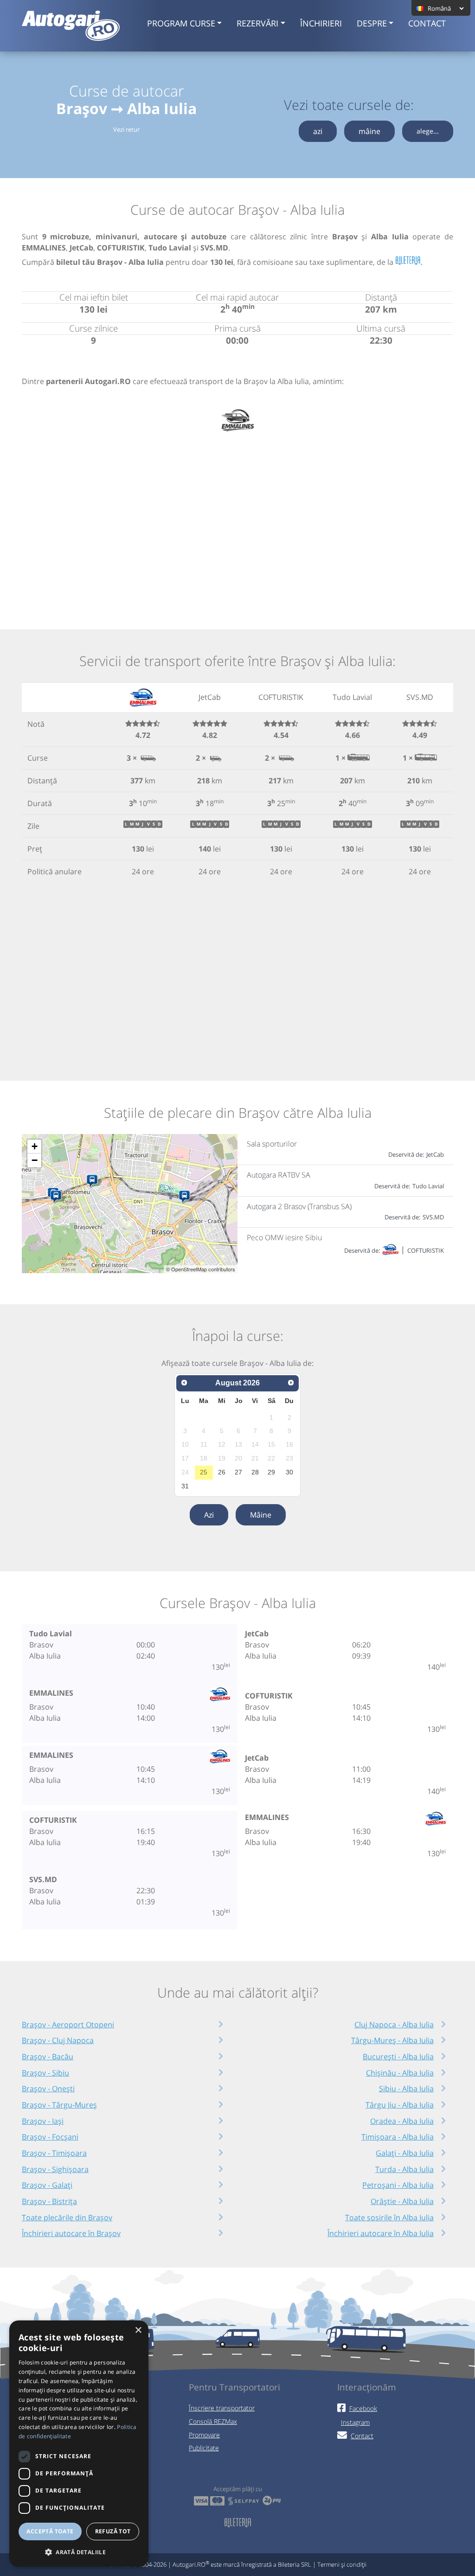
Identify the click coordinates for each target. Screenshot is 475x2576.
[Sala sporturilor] (186, 1197)
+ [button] (35, 1146)
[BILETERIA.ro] (408, 261)
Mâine (261, 1515)
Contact (427, 23)
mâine (369, 131)
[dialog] (79, 2444)
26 (222, 1472)
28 (255, 1472)
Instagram (355, 2422)
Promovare (204, 2435)
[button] (79, 2552)
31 (185, 1486)
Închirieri (321, 23)
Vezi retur (126, 129)
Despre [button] (372, 23)
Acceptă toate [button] (50, 2531)
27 (238, 1472)
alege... (428, 131)
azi (318, 131)
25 (204, 1472)
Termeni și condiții (342, 2564)
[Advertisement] (237, 519)
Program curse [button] (181, 23)
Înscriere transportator (222, 2408)
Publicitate (204, 2448)
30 (289, 1472)
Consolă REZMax (213, 2421)
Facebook (363, 2408)
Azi (209, 1515)
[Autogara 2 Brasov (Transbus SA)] (94, 1181)
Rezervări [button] (257, 23)
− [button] (35, 1160)
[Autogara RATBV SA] (58, 1197)
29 (271, 1472)
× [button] (138, 2330)
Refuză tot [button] (113, 2531)
